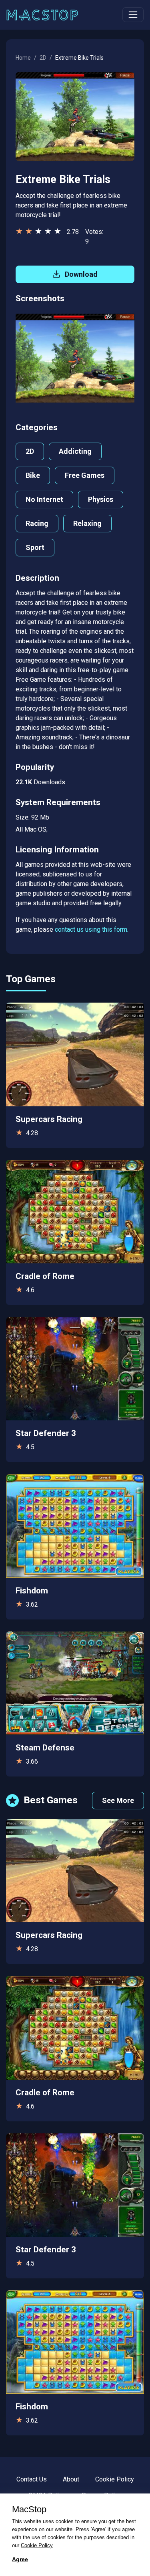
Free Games (85, 475)
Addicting (75, 451)
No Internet (44, 499)
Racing (37, 523)
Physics (101, 499)
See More (118, 1800)
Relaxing (87, 523)
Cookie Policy (115, 2479)
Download (80, 274)
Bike (33, 475)
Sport (35, 547)
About (71, 2479)
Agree (20, 2559)
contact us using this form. (92, 929)
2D (43, 58)
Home (23, 58)
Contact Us (32, 2479)
